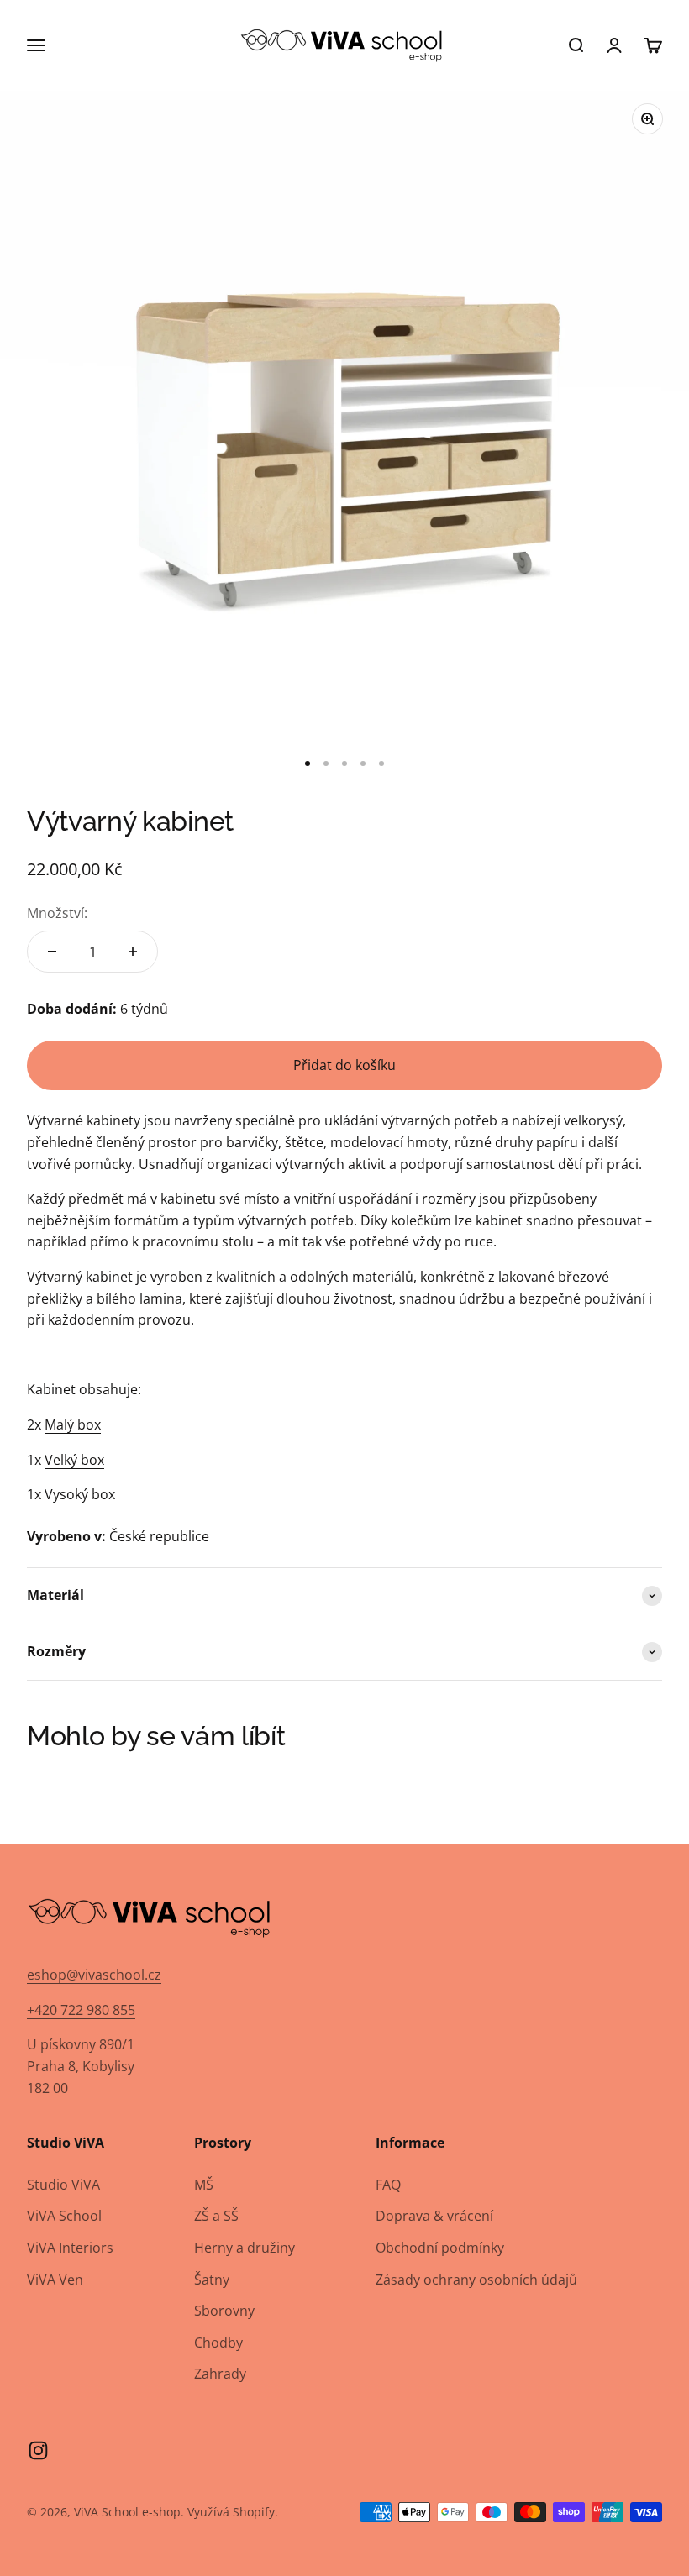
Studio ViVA (63, 2185)
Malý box (73, 1424)
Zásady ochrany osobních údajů (476, 2280)
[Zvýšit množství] (133, 952)
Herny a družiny (245, 2248)
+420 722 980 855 (81, 2010)
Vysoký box (80, 1494)
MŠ (204, 2185)
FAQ (388, 2185)
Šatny (212, 2280)
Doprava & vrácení (434, 2216)
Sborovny (224, 2311)
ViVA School (64, 2216)
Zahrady (220, 2374)
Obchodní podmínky (440, 2248)
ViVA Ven (55, 2280)
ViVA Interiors (70, 2248)
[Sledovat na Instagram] (38, 2450)
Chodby (218, 2343)
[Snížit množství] (52, 952)
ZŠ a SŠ (216, 2216)
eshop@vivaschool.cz (94, 1975)
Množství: (57, 913)
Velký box (74, 1460)
